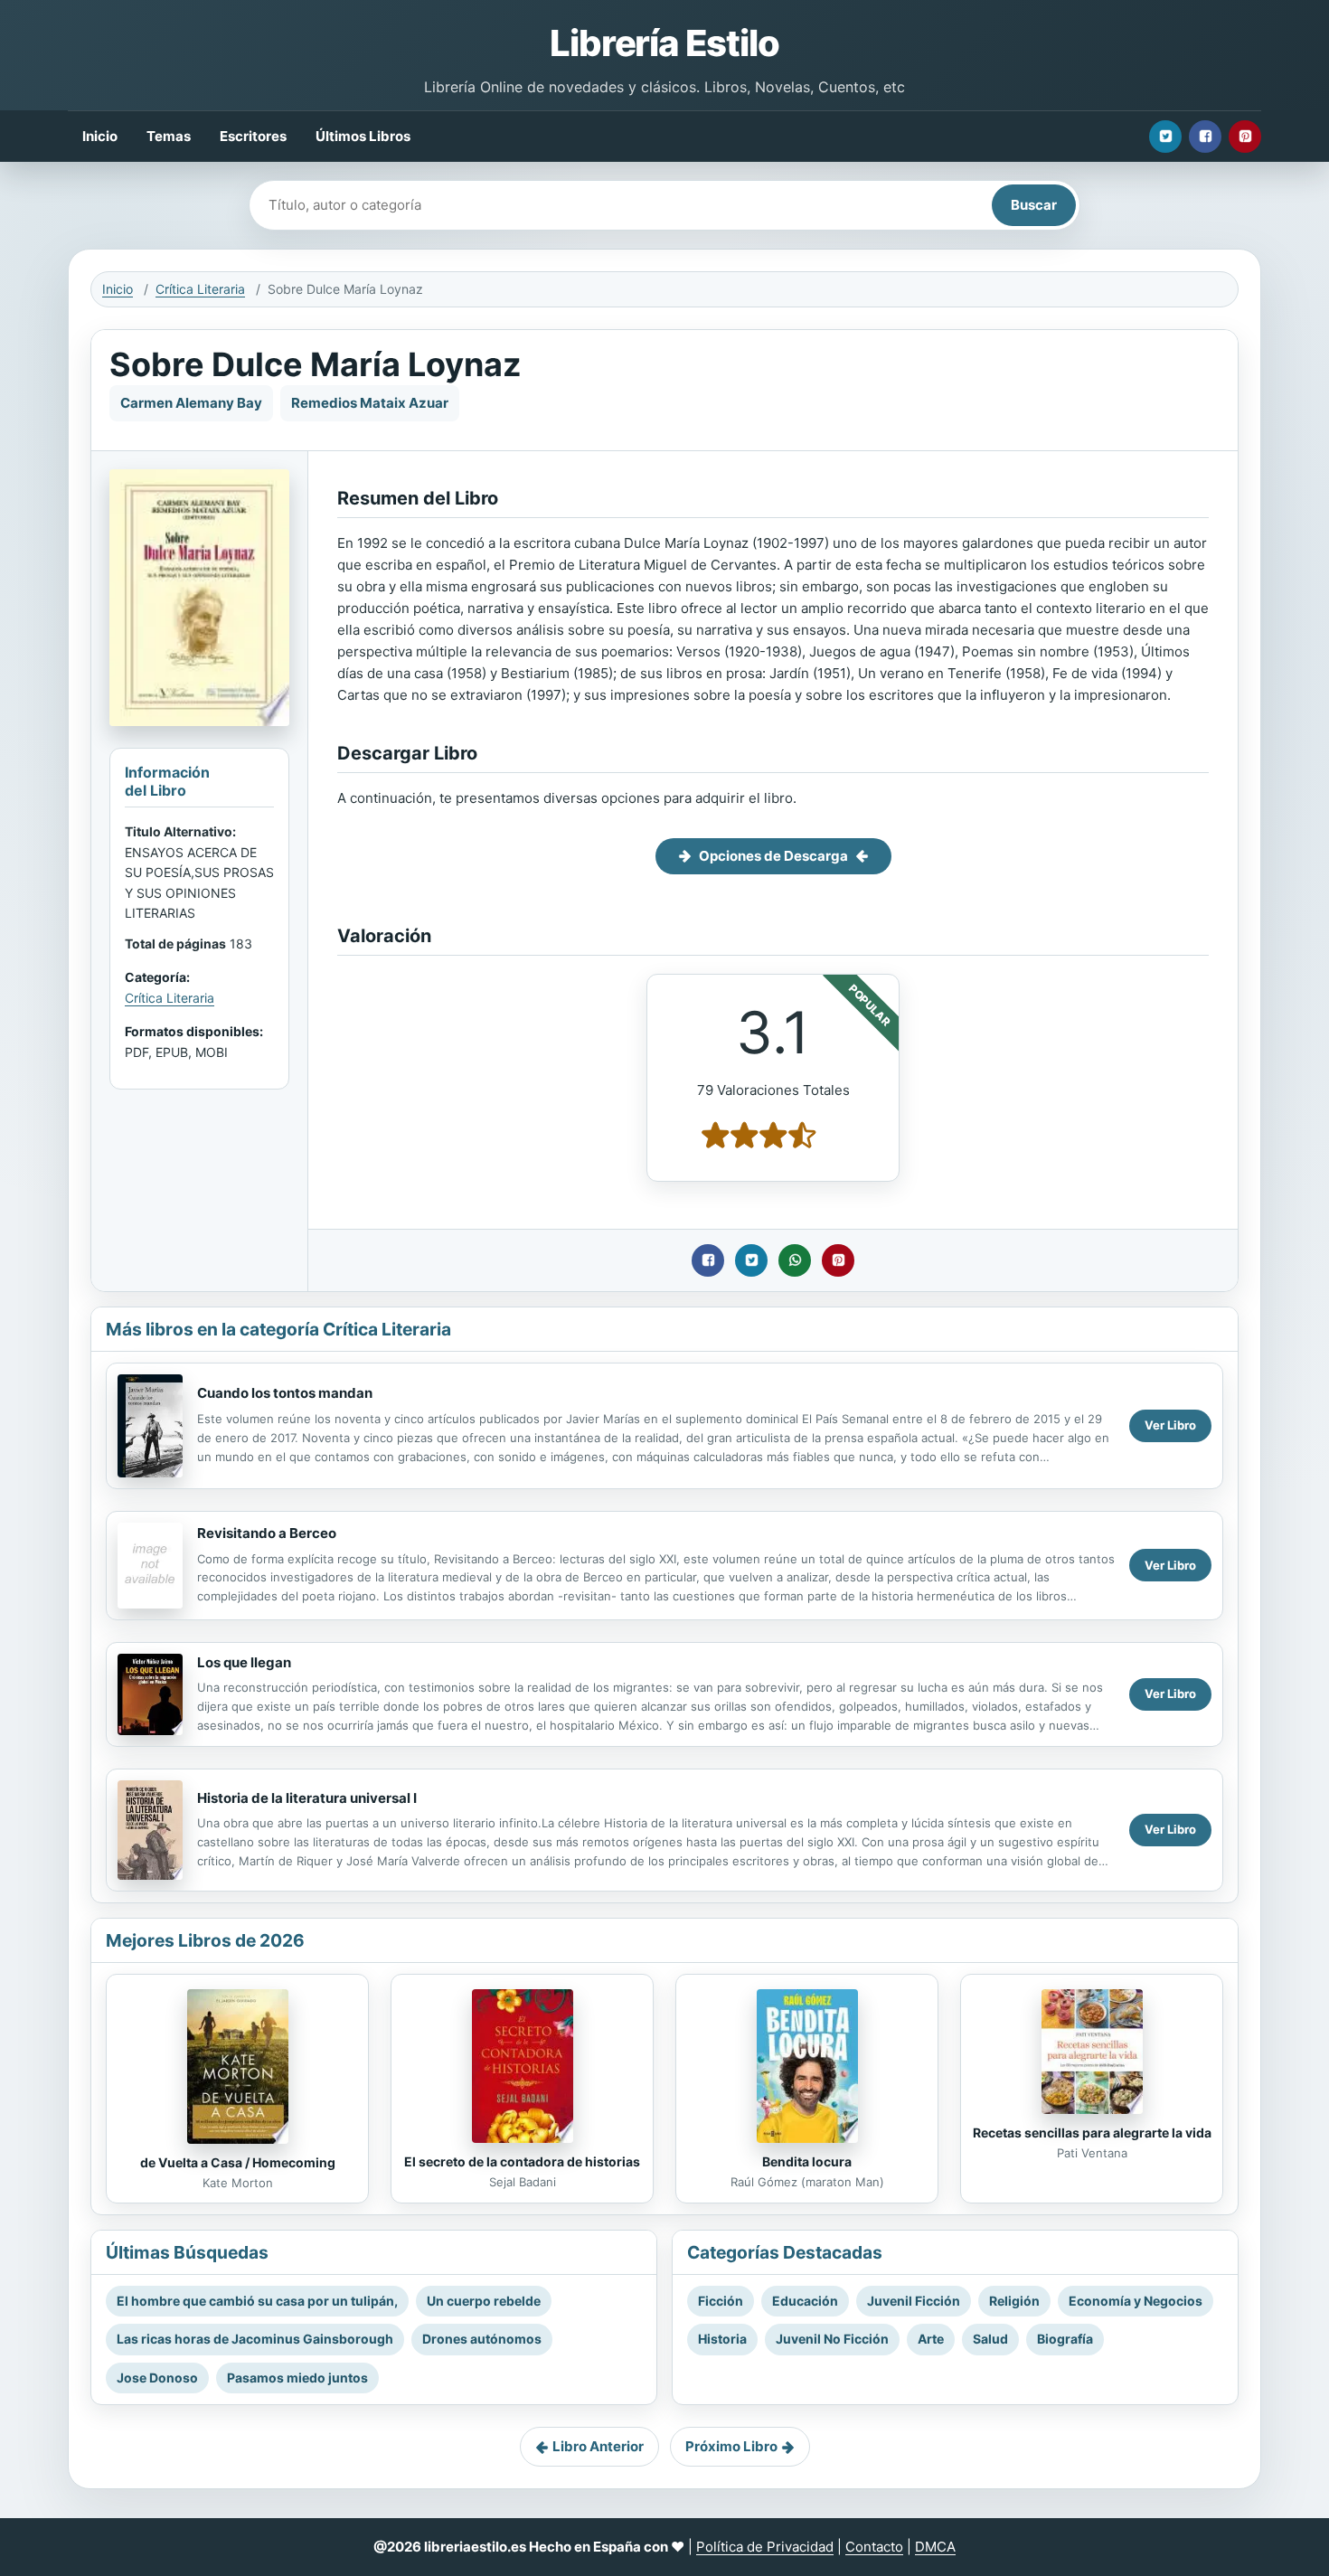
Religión (1014, 2301)
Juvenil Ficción (914, 2301)
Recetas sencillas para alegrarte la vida (1092, 2133)
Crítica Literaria (200, 289)
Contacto (874, 2547)
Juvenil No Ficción (832, 2339)
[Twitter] (1165, 137)
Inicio (100, 136)
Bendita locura (807, 2161)
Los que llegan (244, 1662)
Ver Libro (1170, 1425)
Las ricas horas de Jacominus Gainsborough (255, 2339)
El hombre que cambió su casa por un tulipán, (257, 2301)
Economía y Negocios (1136, 2301)
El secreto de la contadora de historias (522, 2161)
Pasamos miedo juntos (297, 2378)
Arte (931, 2339)
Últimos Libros (363, 136)
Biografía (1065, 2339)
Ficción (721, 2301)
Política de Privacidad (765, 2547)
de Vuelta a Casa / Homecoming (238, 2162)
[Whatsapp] (795, 1260)
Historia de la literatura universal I (307, 1798)
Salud (990, 2339)
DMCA (935, 2547)
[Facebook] (1205, 137)
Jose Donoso (157, 2378)
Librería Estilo (664, 43)
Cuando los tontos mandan (285, 1393)
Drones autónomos (482, 2339)
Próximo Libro (731, 2446)
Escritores (253, 136)
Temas (169, 136)
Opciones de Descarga (773, 856)
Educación (805, 2301)
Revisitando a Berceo (267, 1533)
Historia (722, 2339)
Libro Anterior (598, 2446)
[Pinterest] (1245, 137)
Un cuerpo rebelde (484, 2301)
